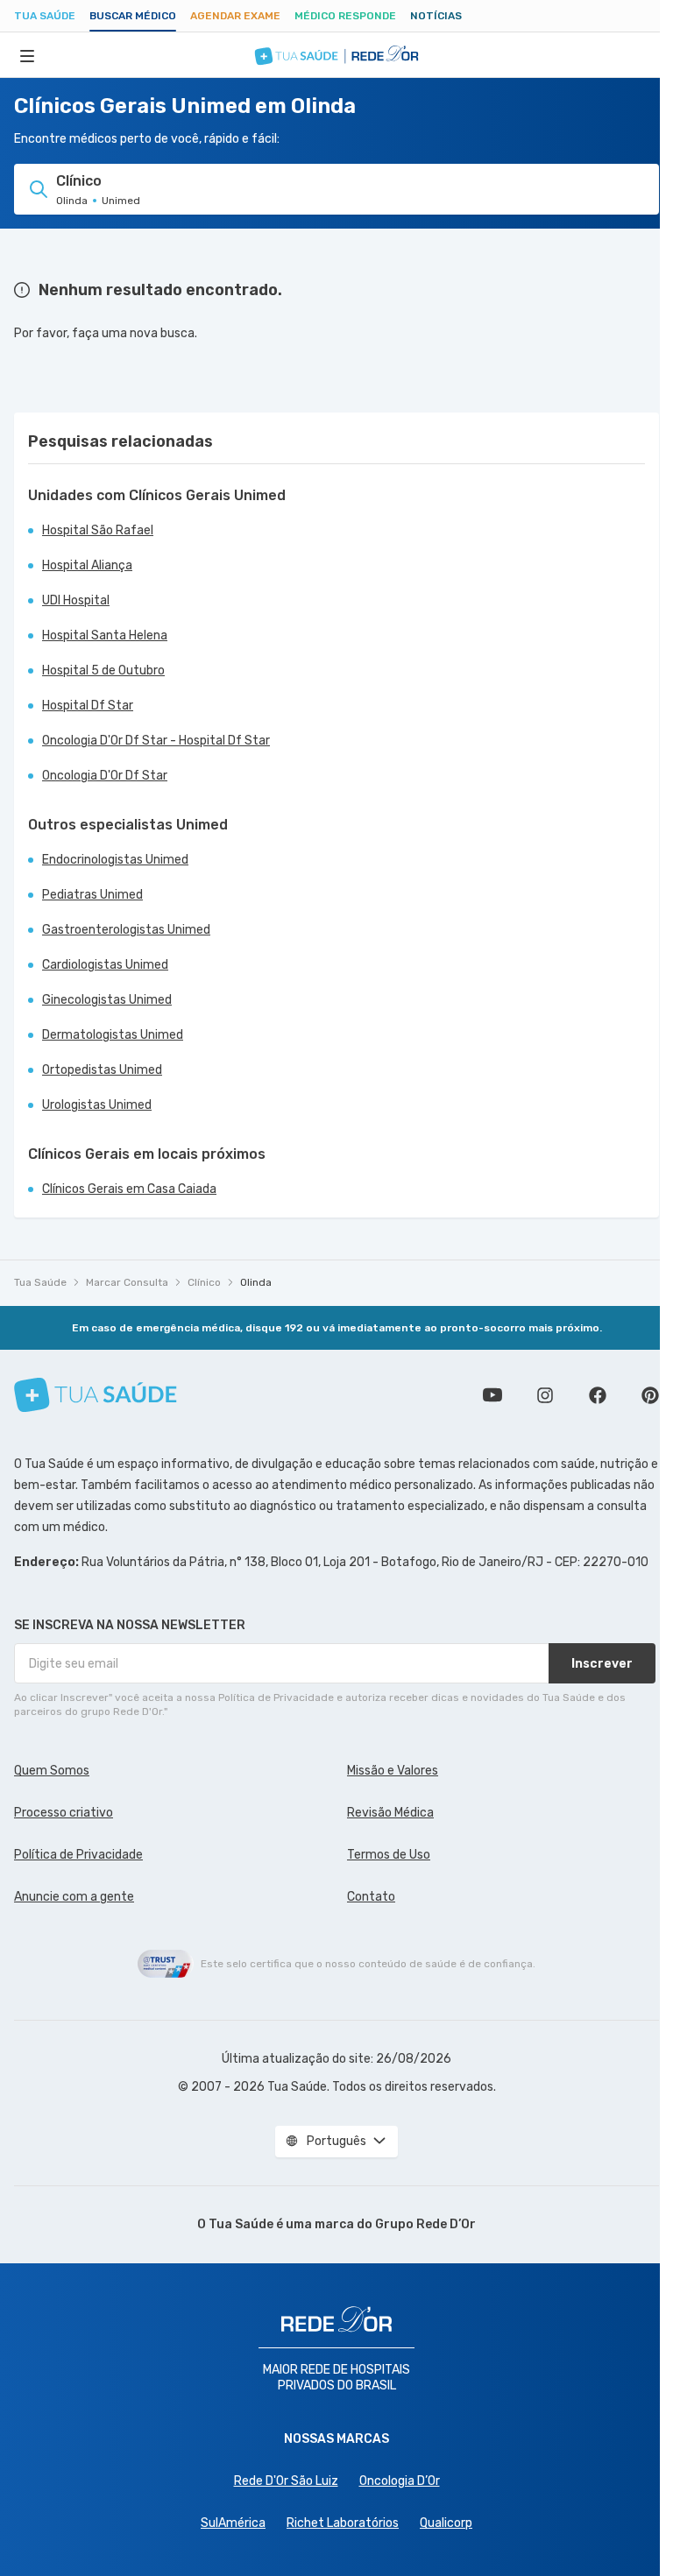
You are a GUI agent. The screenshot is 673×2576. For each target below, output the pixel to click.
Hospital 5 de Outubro (103, 670)
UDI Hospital (76, 600)
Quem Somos (52, 1771)
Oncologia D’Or (400, 2481)
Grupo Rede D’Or (425, 2224)
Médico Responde (345, 16)
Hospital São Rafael (98, 530)
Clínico (204, 1282)
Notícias (436, 16)
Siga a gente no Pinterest (650, 1395)
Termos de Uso (389, 1855)
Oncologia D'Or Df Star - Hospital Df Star (156, 741)
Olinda (256, 1282)
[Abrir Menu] (27, 55)
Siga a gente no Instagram (545, 1395)
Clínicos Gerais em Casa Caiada (129, 1189)
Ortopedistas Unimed (102, 1070)
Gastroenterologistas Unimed (126, 930)
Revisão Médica (390, 1813)
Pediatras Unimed (92, 895)
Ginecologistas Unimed (107, 1000)
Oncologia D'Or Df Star (105, 776)
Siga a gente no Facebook (598, 1395)
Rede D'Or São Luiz (286, 2481)
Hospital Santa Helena (105, 635)
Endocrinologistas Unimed (115, 860)
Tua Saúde (45, 16)
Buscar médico (133, 16)
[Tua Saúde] (96, 1395)
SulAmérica (233, 2523)
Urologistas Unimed (97, 1105)
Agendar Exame (235, 16)
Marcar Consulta (127, 1282)
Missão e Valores (393, 1771)
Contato (371, 1897)
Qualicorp (446, 2523)
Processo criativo (64, 1813)
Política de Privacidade (78, 1855)
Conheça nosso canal (492, 1395)
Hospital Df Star (88, 706)
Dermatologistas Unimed (113, 1035)
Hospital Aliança (87, 565)
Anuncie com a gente (74, 1897)
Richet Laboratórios (343, 2523)
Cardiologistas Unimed (105, 965)
